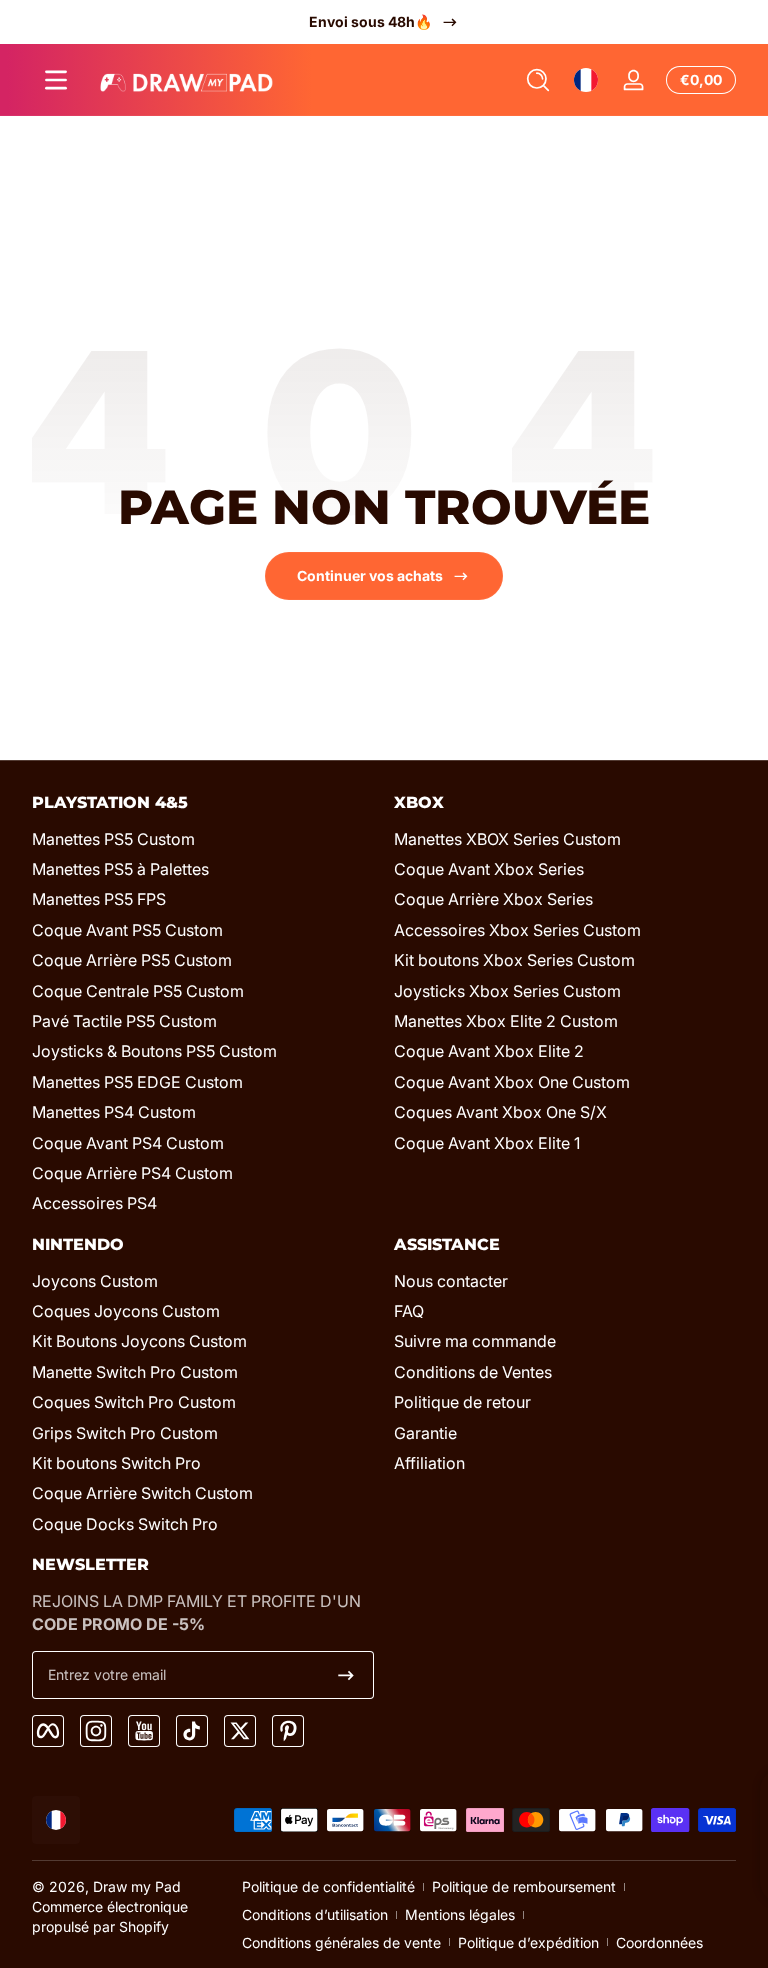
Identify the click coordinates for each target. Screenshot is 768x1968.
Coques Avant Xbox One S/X (500, 1112)
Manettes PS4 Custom (114, 1112)
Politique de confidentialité (328, 1886)
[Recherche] (538, 80)
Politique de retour (462, 1402)
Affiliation (429, 1463)
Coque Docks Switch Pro (125, 1524)
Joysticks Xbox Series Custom (507, 991)
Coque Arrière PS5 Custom (132, 960)
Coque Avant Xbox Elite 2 (489, 1051)
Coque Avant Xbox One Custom (512, 1082)
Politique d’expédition (528, 1942)
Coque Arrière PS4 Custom (132, 1173)
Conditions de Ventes (473, 1372)
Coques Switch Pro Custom (134, 1402)
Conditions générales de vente (341, 1942)
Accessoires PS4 (94, 1203)
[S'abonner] (346, 1675)
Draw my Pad (137, 1886)
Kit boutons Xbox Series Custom (514, 960)
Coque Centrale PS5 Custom (138, 991)
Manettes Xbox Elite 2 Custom (506, 1021)
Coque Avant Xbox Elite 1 (487, 1143)
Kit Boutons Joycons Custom (139, 1341)
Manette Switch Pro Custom (135, 1372)
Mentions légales (460, 1914)
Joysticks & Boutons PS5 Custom (154, 1051)
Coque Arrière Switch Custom (142, 1493)
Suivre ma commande (475, 1341)
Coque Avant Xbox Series (489, 869)
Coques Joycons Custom (126, 1311)
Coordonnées (659, 1942)
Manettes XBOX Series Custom (507, 839)
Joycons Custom (95, 1281)
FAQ (409, 1311)
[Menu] (56, 80)
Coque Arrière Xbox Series (493, 899)
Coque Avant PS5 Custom (127, 930)
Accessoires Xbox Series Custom (517, 930)
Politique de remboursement (524, 1886)
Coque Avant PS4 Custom (128, 1143)
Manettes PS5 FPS (99, 899)
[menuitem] (203, 839)
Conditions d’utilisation (315, 1914)
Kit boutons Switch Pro (116, 1463)
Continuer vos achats (370, 575)
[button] (538, 80)
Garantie (425, 1433)
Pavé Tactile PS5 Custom (124, 1021)
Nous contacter (451, 1281)
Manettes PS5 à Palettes (120, 869)
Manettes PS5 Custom (113, 839)
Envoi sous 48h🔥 (370, 21)
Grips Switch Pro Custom (125, 1433)
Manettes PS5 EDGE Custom (137, 1082)
